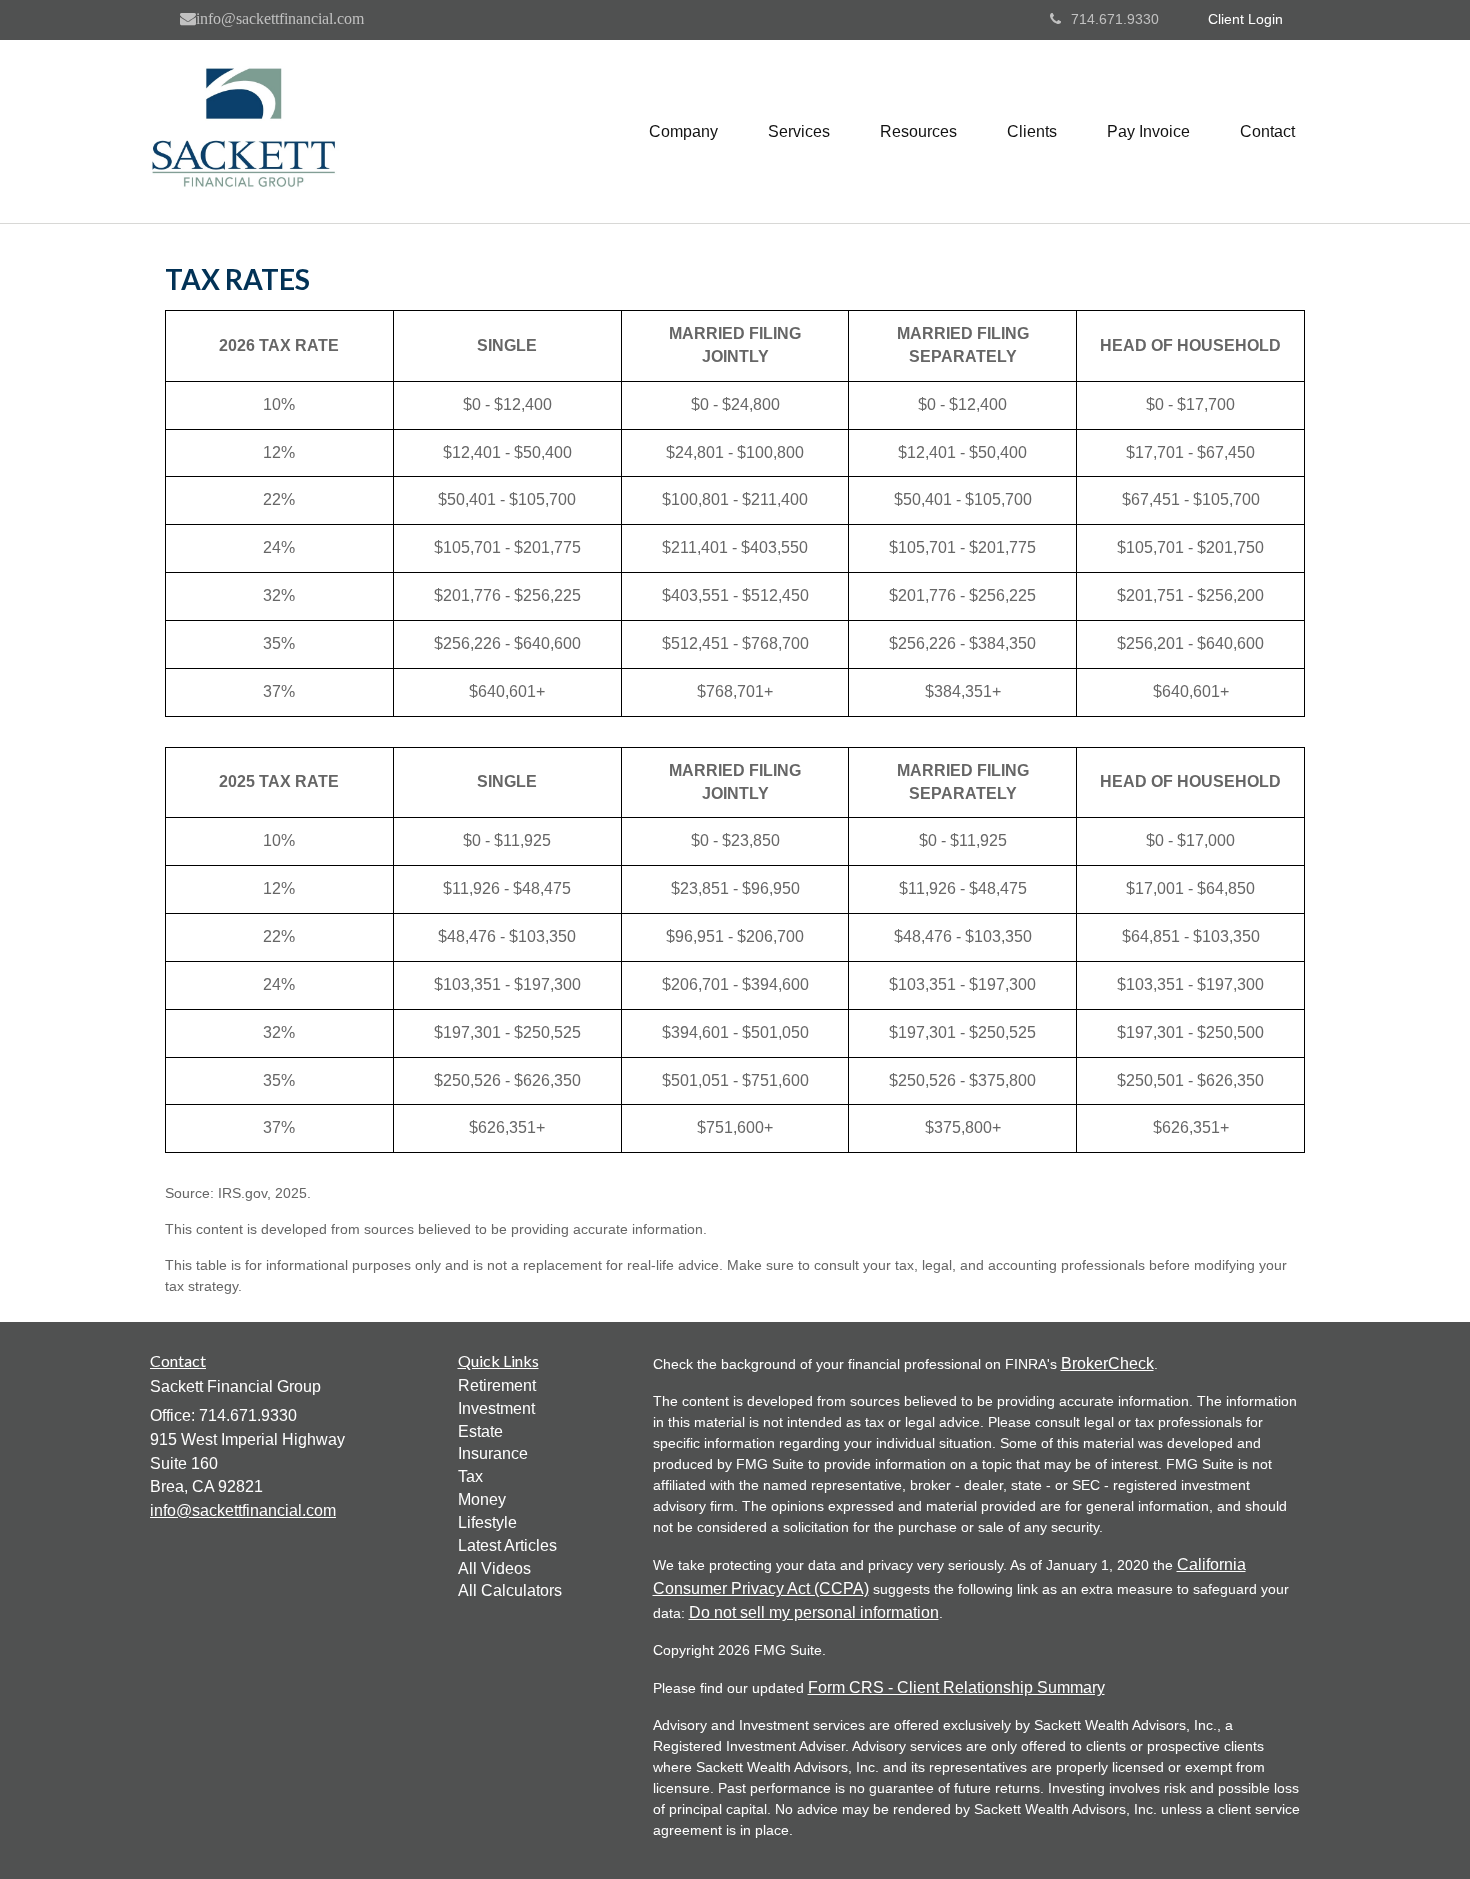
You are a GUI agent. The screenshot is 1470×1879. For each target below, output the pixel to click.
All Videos (494, 1568)
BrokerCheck (1107, 1363)
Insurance (493, 1453)
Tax (470, 1476)
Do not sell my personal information (814, 1612)
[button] (683, 132)
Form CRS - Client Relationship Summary (956, 1687)
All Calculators (510, 1590)
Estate (480, 1431)
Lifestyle (487, 1522)
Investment (496, 1408)
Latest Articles (507, 1545)
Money (482, 1499)
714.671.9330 (1115, 19)
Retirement (497, 1385)
